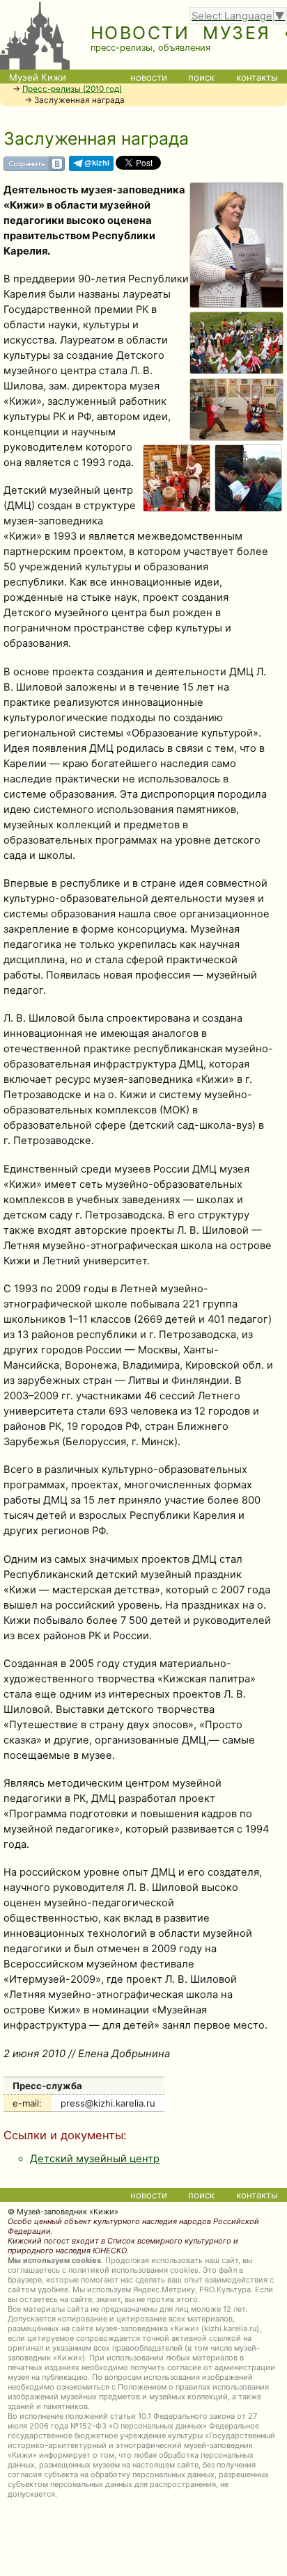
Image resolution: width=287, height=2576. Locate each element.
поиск (201, 77)
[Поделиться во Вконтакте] (34, 168)
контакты (257, 77)
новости (149, 77)
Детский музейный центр (95, 2159)
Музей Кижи (38, 77)
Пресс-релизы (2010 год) (72, 89)
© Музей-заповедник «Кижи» (63, 2212)
